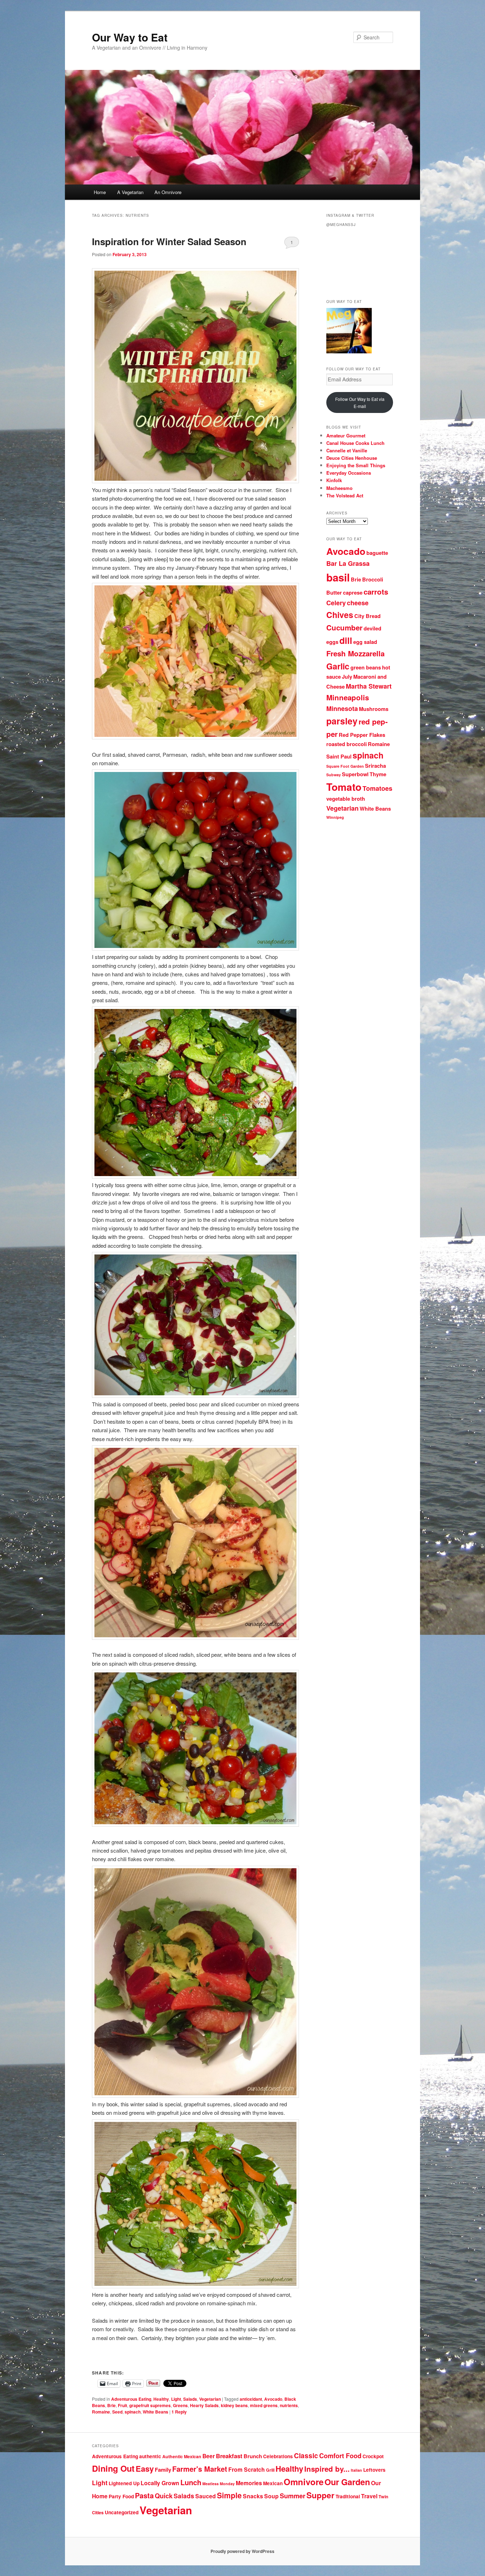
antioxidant (251, 2399)
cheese (358, 603)
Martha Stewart (369, 686)
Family (163, 2470)
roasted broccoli (347, 744)
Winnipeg (335, 817)
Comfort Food (340, 2456)
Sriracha (375, 766)
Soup (271, 2496)
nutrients (289, 2405)
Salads (190, 2399)
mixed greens (264, 2405)
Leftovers (374, 2470)
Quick (164, 2496)
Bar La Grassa (348, 563)
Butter (334, 593)
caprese (353, 593)
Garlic (338, 666)
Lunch (191, 2482)
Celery (336, 603)
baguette (377, 553)
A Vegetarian (130, 192)
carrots (376, 592)
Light (176, 2399)
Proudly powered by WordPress (243, 2551)
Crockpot (373, 2456)
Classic (306, 2456)
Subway (334, 775)
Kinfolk (334, 480)
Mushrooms (374, 709)
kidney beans (234, 2405)
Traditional (348, 2496)
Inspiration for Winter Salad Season (169, 241)
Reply (179, 2412)
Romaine (101, 2412)
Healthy (161, 2399)
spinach (133, 2412)
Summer (293, 2496)
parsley (342, 721)
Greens (180, 2405)
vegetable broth (346, 799)
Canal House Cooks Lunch (355, 443)
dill (346, 640)
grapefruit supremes (150, 2405)
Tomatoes (377, 788)
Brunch (253, 2456)
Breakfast (229, 2456)
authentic (150, 2456)
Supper (320, 2495)
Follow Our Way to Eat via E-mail (360, 402)
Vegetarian (210, 2399)
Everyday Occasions (349, 473)
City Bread (367, 616)
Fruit (122, 2405)
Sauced (206, 2496)
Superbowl (355, 774)
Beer (209, 2456)
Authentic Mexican (182, 2456)
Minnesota (342, 708)
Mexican (273, 2483)
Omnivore (304, 2482)
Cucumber (344, 627)
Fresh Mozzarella (355, 653)
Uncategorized (122, 2512)
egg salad (365, 642)
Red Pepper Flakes (362, 735)
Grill (270, 2470)
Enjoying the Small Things (356, 465)
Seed (117, 2412)
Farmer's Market (200, 2469)
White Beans (156, 2412)
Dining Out (113, 2468)
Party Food (121, 2496)
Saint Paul (339, 757)
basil (338, 577)
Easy (145, 2469)
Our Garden (347, 2482)
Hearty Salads (204, 2405)
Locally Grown (160, 2483)
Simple (229, 2495)
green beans (366, 668)
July (347, 677)
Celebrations (278, 2456)
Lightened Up (124, 2483)
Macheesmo (339, 488)
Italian (356, 2470)
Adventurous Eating (131, 2399)
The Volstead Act (345, 495)
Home (100, 192)
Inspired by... (327, 2469)
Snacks (253, 2496)
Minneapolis (348, 697)
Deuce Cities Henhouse (352, 458)
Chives (340, 615)
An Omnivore (168, 192)
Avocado (273, 2399)
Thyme (378, 774)
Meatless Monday (219, 2484)
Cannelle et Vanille (347, 450)
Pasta (144, 2495)
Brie (111, 2405)
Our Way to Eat (130, 37)
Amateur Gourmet (346, 435)
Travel (369, 2496)
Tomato (344, 787)
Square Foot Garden (345, 766)
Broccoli (373, 580)
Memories (249, 2483)
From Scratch (247, 2469)
